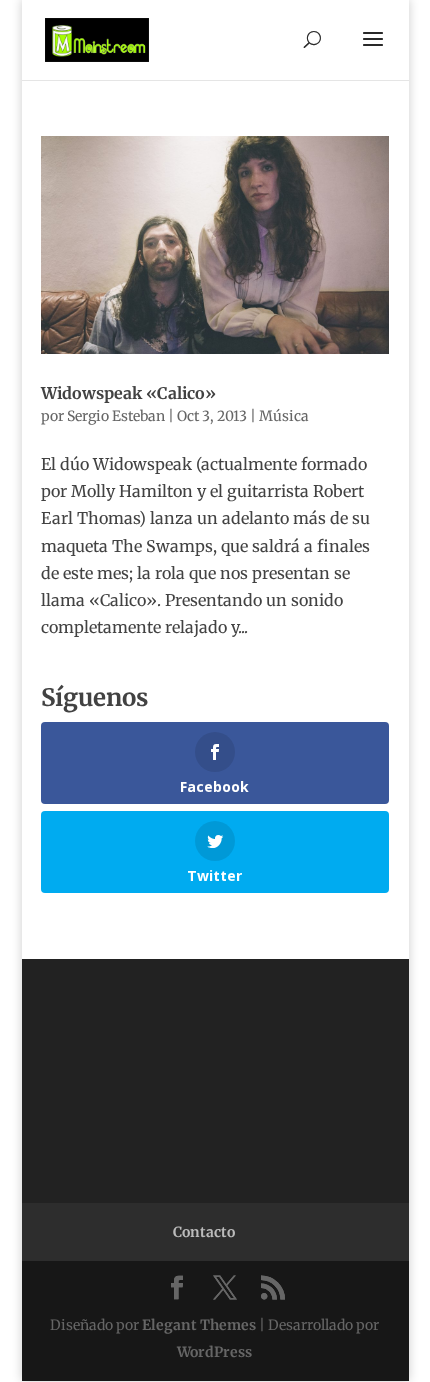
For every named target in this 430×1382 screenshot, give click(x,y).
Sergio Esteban (116, 416)
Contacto (204, 1232)
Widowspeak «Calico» (128, 393)
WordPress (214, 1352)
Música (284, 416)
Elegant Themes (199, 1325)
